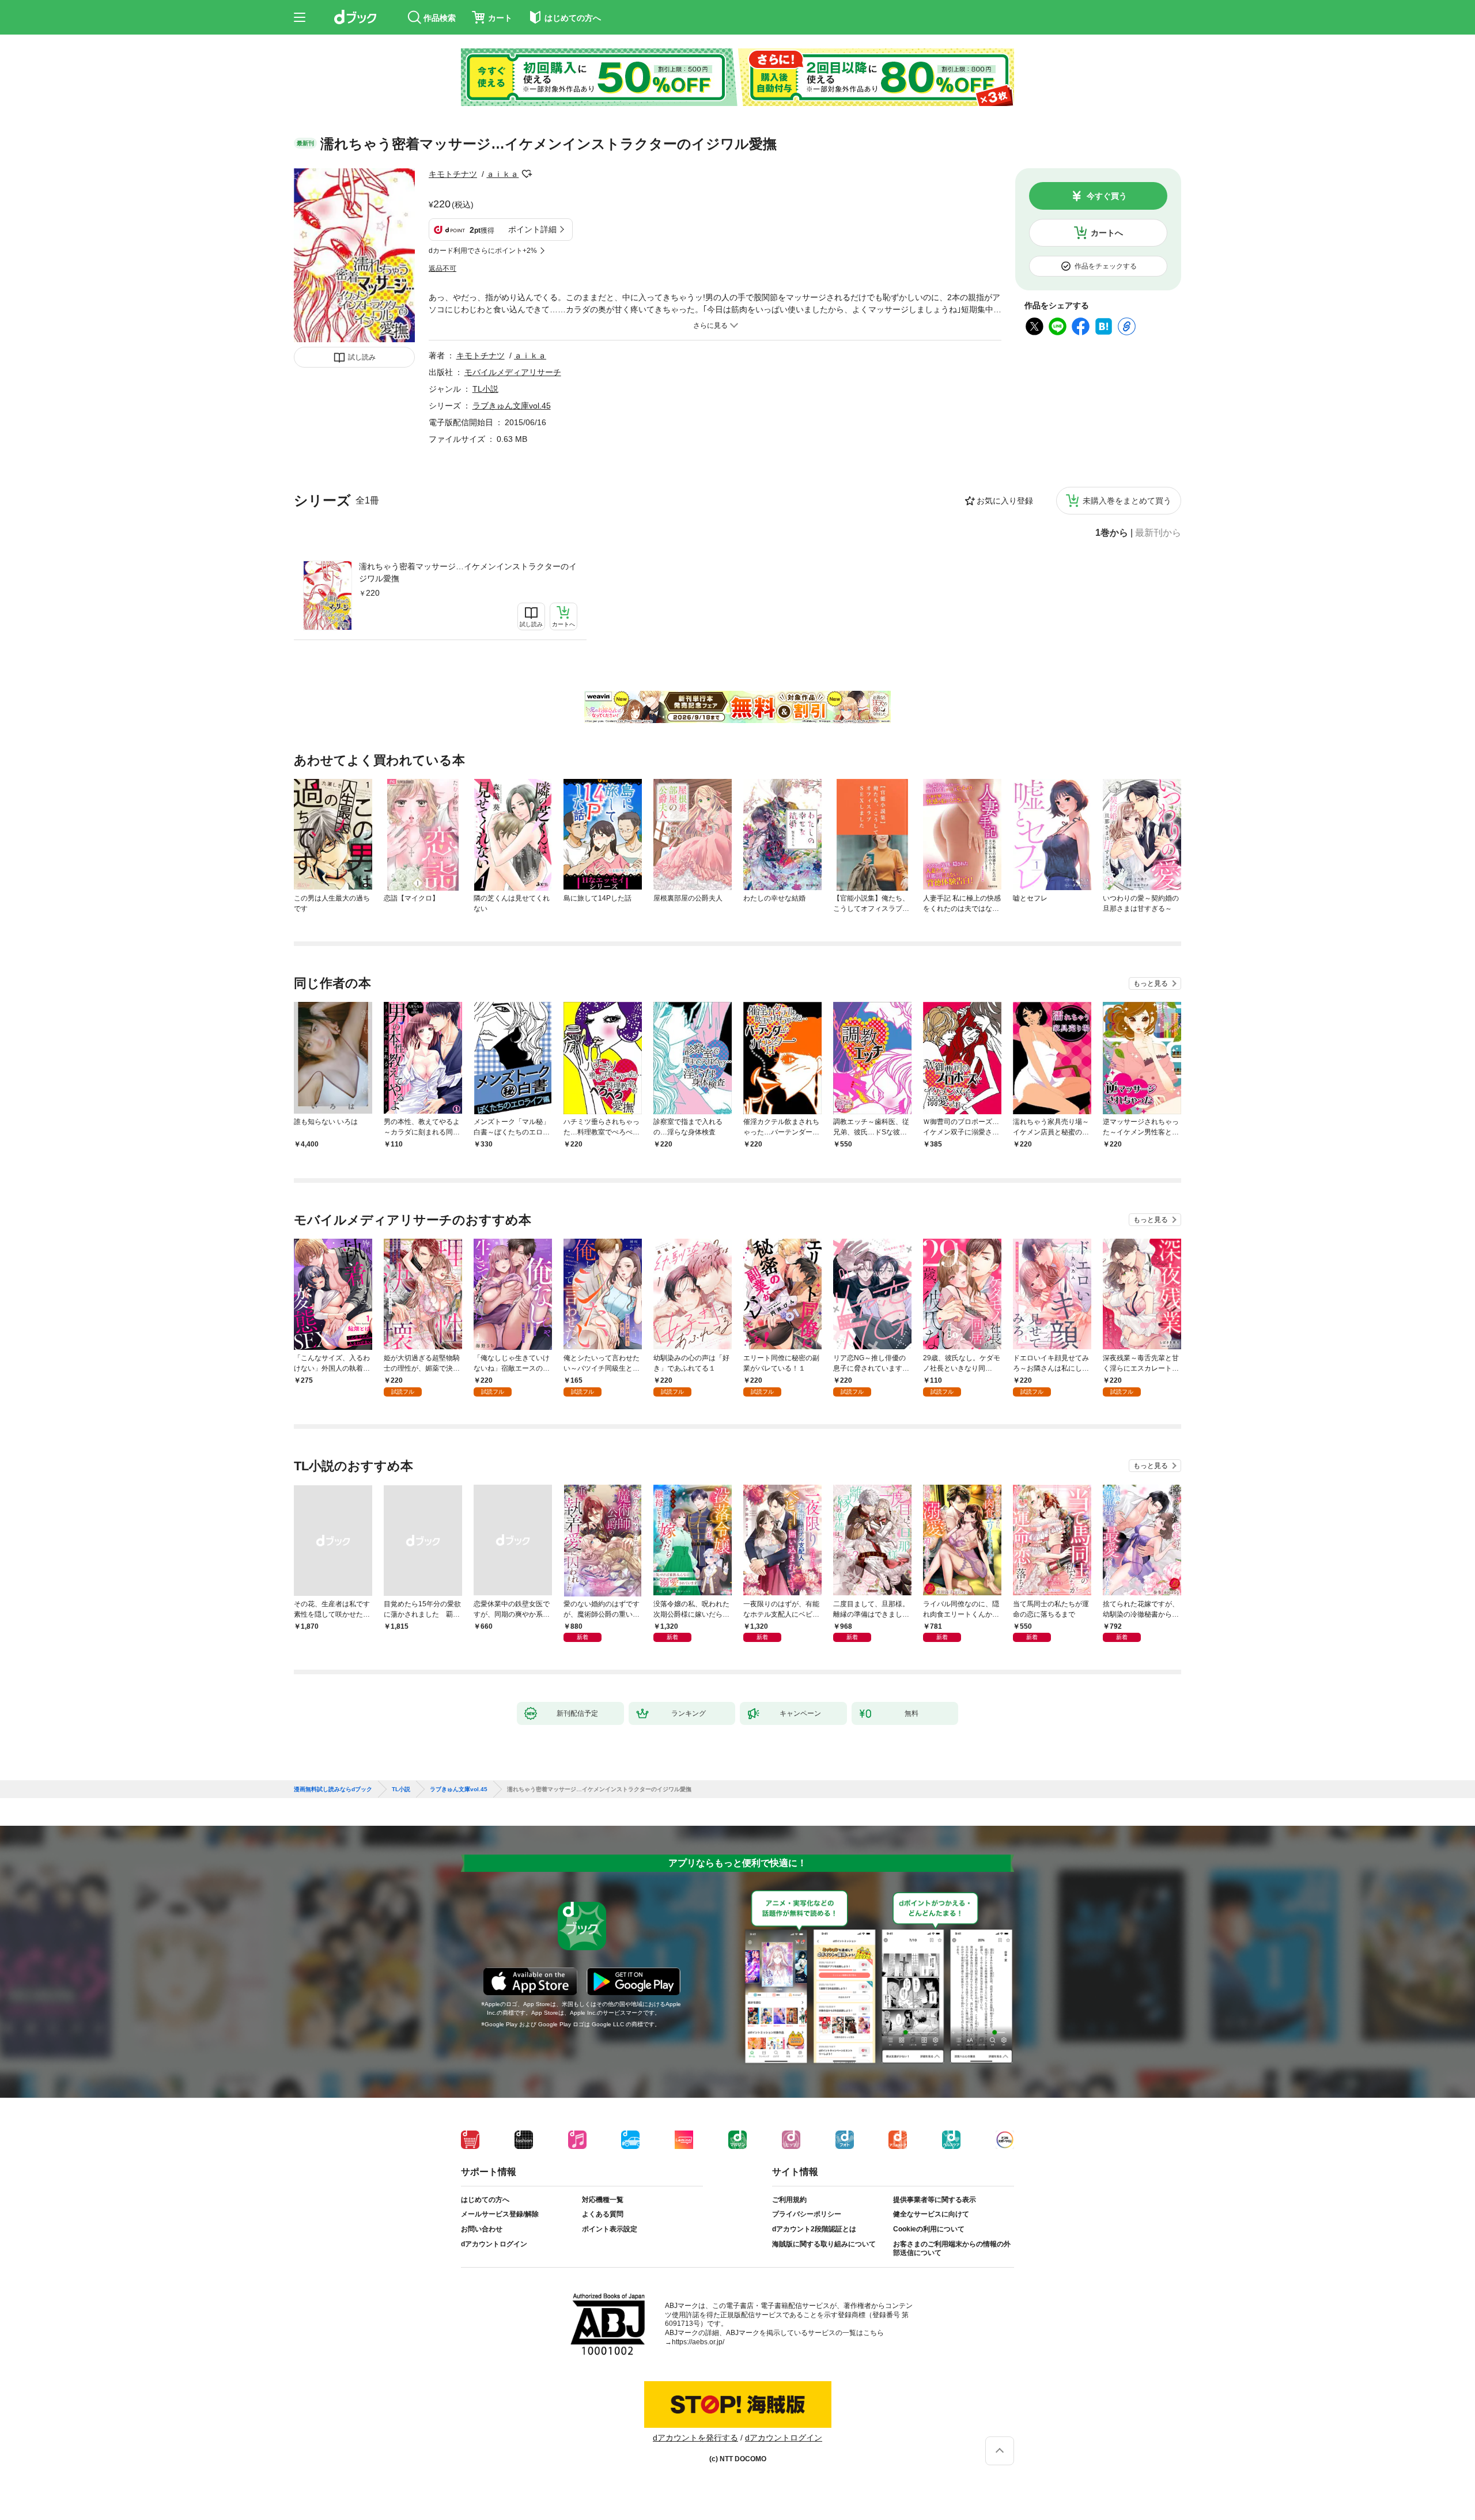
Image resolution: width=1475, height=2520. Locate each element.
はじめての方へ (485, 2200)
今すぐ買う (1107, 196)
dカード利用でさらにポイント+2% (483, 251)
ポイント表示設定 (610, 2229)
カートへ (1107, 233)
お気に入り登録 (1005, 501)
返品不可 (442, 268)
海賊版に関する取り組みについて (824, 2244)
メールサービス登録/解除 (500, 2214)
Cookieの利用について (929, 2229)
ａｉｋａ (502, 174)
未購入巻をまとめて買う (1127, 501)
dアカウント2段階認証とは (814, 2229)
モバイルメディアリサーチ (513, 372)
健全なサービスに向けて (931, 2214)
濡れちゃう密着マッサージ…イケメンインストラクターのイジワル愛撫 (468, 572)
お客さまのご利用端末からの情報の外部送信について (952, 2249)
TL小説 (485, 389)
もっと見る (1151, 983)
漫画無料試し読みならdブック (333, 1789)
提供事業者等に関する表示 (935, 2200)
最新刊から (1158, 533)
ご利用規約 (789, 2200)
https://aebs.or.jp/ (698, 2342)
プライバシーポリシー (807, 2214)
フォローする (527, 174)
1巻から (1112, 533)
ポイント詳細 (532, 229)
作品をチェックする (1106, 266)
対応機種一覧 (603, 2200)
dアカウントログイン (494, 2244)
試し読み (362, 357)
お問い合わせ (482, 2229)
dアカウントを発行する (695, 2438)
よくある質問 (603, 2214)
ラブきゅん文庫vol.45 (512, 406)
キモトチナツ (453, 174)
